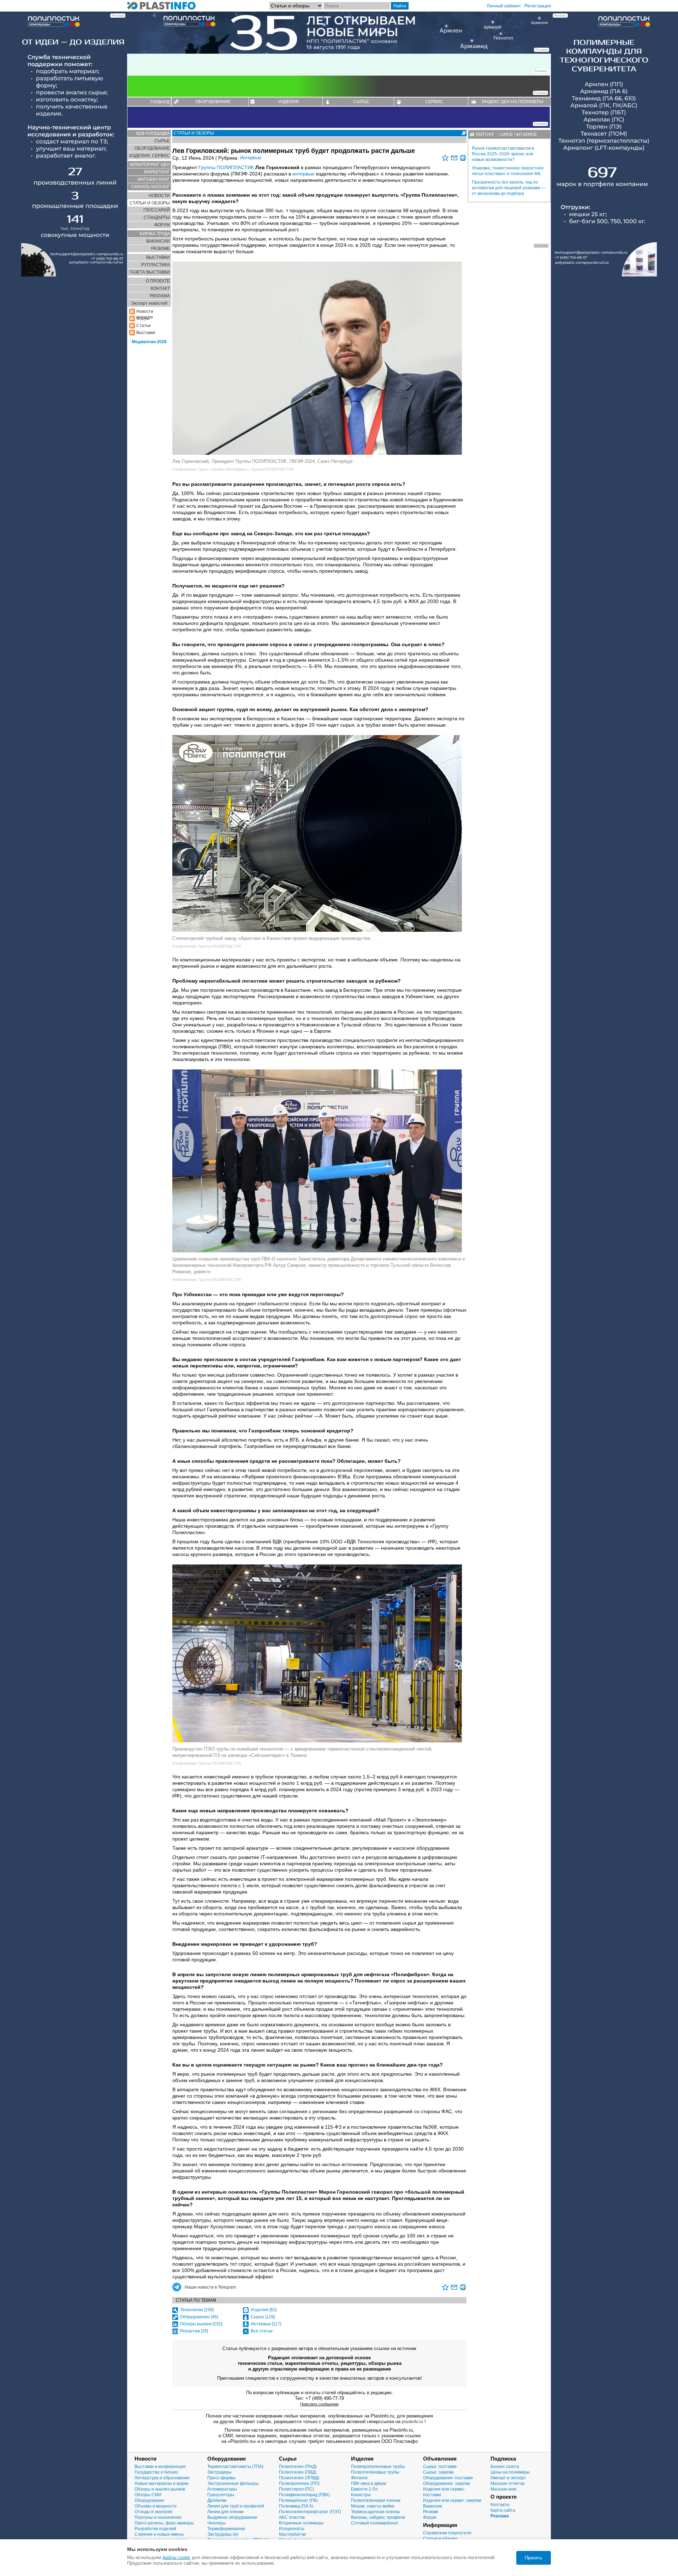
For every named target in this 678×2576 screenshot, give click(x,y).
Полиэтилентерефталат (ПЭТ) (310, 2512)
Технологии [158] (197, 2310)
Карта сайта (503, 2510)
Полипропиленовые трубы (378, 2467)
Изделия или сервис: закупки (452, 2500)
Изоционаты (292, 2529)
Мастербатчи (292, 2534)
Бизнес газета (505, 2467)
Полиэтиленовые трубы (375, 2472)
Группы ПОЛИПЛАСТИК (226, 167)
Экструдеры (219, 2472)
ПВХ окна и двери (369, 2483)
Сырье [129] (263, 2317)
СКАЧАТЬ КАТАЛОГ (151, 187)
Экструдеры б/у (223, 2534)
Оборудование (149, 2500)
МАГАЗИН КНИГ (154, 179)
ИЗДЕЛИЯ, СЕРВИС (150, 156)
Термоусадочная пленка (375, 2512)
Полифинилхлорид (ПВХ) (304, 2495)
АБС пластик (292, 2517)
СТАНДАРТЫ (157, 217)
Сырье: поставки (440, 2467)
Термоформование (226, 2529)
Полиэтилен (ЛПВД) (299, 2478)
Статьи (144, 326)
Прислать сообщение (319, 2404)
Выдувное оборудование (232, 2517)
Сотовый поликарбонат (375, 2523)
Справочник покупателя (447, 2533)
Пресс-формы (221, 2478)
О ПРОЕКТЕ (158, 281)
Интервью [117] (266, 2324)
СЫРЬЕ (361, 102)
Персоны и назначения (158, 2517)
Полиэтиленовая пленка (376, 2500)
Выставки (146, 333)
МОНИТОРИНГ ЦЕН (150, 165)
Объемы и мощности (156, 2506)
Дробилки (217, 2500)
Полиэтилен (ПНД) (298, 2467)
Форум (430, 2517)
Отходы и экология (153, 2512)
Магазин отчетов (507, 2483)
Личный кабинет (504, 6)
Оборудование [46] (199, 2317)
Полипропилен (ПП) (299, 2483)
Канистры (361, 2495)
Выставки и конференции (160, 2467)
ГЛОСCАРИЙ (157, 210)
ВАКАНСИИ (158, 241)
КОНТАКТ (160, 288)
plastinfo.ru (412, 2422)
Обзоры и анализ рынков (160, 2489)
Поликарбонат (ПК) (298, 2500)
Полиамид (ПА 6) (296, 2506)
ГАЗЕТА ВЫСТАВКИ (150, 272)
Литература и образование (162, 2478)
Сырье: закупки (438, 2472)
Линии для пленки (225, 2512)
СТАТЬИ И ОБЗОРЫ (150, 203)
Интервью (251, 158)
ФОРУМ (162, 225)
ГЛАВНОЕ (160, 102)
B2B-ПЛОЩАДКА (153, 133)
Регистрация (538, 6)
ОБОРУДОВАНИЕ (213, 102)
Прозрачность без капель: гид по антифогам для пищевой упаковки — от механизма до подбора (509, 188)
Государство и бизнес (156, 2472)
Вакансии (433, 2506)
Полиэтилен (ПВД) (298, 2472)
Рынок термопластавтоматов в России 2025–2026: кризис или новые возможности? (503, 154)
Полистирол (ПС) (296, 2489)
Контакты (500, 2505)
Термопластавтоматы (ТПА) (235, 2467)
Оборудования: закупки (447, 2483)
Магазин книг (504, 2489)
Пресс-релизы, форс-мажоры (164, 2523)
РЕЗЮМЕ (160, 249)
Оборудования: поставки (448, 2478)
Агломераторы (222, 2489)
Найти (400, 6)
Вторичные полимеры (301, 2523)
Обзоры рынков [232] (201, 2324)
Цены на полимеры (510, 2472)
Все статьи (262, 2331)
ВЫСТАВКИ (158, 257)
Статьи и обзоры (440, 2539)
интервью (304, 174)
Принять (534, 2558)
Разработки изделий (155, 2529)
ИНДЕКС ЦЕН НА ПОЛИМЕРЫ (513, 102)
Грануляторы (221, 2495)
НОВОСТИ (159, 196)
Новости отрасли (145, 312)
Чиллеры (216, 2523)
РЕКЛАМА (160, 296)
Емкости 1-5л (364, 2489)
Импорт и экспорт (508, 2478)
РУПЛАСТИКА (156, 265)
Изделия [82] (264, 2310)
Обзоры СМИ (148, 2495)
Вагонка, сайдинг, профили (378, 2517)
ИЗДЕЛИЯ (289, 102)
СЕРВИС (434, 102)
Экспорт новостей (149, 303)
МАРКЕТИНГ (157, 172)
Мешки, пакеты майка (373, 2506)
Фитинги (359, 2478)
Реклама (500, 2516)
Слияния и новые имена (159, 2534)
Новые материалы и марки (162, 2483)
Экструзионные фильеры (233, 2483)
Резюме (431, 2512)
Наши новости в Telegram (210, 2287)
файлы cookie (176, 2558)
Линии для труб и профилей (236, 2506)
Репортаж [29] (194, 2331)
